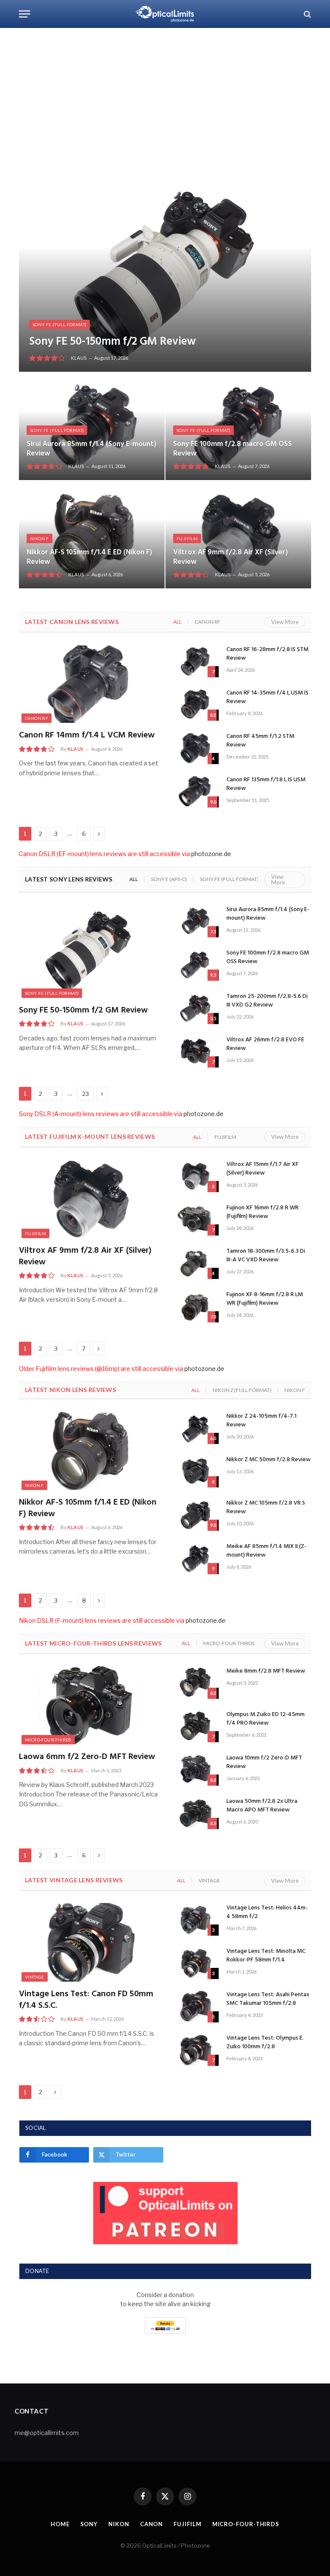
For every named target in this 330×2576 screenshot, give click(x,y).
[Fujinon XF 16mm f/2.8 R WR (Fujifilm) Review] (195, 1219)
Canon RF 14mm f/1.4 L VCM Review (87, 736)
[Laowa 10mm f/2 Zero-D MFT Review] (195, 1769)
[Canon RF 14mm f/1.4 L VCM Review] (89, 684)
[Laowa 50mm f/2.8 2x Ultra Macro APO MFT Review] (195, 1813)
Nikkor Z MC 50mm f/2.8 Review (269, 1460)
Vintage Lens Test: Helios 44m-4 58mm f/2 (267, 1912)
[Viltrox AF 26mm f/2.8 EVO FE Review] (195, 1051)
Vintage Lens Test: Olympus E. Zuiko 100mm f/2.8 (265, 2043)
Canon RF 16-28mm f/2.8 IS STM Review (267, 654)
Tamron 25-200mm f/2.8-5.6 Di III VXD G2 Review (267, 1001)
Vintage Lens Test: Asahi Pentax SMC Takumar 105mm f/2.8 (268, 1999)
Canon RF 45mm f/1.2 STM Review (260, 741)
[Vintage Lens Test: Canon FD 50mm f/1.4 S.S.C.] (89, 1942)
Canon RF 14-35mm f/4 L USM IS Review (267, 698)
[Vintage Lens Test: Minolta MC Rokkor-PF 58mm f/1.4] (195, 1963)
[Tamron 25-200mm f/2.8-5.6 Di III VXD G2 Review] (195, 1008)
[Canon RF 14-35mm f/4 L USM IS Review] (195, 704)
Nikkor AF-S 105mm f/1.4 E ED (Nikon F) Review (89, 557)
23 (86, 1094)
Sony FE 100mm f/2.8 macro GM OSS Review (232, 449)
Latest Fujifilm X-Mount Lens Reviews (90, 1137)
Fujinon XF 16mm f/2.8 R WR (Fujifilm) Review (263, 1212)
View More (285, 622)
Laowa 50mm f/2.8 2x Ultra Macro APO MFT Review (262, 1806)
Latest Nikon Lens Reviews (70, 1390)
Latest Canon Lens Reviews (72, 622)
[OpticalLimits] (165, 14)
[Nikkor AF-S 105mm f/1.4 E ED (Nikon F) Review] (92, 535)
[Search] (307, 14)
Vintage (209, 1880)
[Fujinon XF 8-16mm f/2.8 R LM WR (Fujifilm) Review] (195, 1306)
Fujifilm (187, 538)
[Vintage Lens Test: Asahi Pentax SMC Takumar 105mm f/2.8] (195, 2006)
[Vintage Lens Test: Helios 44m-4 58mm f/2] (195, 1919)
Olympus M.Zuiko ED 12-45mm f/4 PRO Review (266, 1719)
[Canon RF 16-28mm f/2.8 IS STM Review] (195, 661)
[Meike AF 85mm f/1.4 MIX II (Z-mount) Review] (195, 1558)
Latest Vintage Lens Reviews (74, 1880)
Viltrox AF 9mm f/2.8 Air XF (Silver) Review (231, 557)
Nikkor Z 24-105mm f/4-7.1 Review (261, 1421)
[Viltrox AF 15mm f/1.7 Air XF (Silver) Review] (195, 1176)
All (177, 622)
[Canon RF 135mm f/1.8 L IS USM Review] (195, 791)
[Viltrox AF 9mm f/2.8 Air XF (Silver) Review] (238, 535)
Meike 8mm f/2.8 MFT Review (266, 1671)
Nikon (119, 2524)
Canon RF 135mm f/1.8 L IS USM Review (266, 784)
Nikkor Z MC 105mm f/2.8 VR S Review (266, 1508)
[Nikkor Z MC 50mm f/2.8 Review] (195, 1471)
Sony (89, 2524)
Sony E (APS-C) (169, 879)
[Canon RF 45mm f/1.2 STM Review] (195, 748)
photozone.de (211, 854)
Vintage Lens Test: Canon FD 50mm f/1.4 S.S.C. (86, 2000)
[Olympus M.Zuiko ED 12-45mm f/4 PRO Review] (195, 1726)
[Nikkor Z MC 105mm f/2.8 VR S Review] (195, 1514)
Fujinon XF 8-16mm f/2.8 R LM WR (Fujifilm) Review (265, 1299)
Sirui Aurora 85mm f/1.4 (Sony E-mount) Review (92, 449)
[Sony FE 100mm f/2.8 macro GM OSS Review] (238, 426)
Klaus (79, 358)
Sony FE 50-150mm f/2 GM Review (113, 342)
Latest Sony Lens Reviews (69, 879)
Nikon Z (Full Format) (242, 1390)
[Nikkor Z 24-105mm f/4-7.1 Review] (195, 1428)
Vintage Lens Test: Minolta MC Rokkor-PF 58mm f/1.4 (266, 1956)
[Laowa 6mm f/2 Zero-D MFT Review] (89, 1706)
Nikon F (40, 538)
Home (60, 2524)
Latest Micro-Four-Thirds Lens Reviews (93, 1643)
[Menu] (24, 14)
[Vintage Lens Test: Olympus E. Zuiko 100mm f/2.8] (195, 2050)
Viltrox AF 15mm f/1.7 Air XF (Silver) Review (263, 1169)
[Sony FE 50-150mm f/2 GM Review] (165, 275)
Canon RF (208, 622)
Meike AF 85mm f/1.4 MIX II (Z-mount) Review (266, 1551)
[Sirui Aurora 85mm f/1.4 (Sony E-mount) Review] (92, 426)
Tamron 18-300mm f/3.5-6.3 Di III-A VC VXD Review (266, 1256)
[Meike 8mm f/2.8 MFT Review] (195, 1683)
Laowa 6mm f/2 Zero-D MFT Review (87, 1757)
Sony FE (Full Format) (60, 324)
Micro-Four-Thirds (229, 1643)
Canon (152, 2524)
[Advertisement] (165, 103)
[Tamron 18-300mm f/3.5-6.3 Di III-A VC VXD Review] (195, 1263)
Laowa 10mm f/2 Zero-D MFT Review (264, 1762)
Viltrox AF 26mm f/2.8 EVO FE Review (265, 1044)
